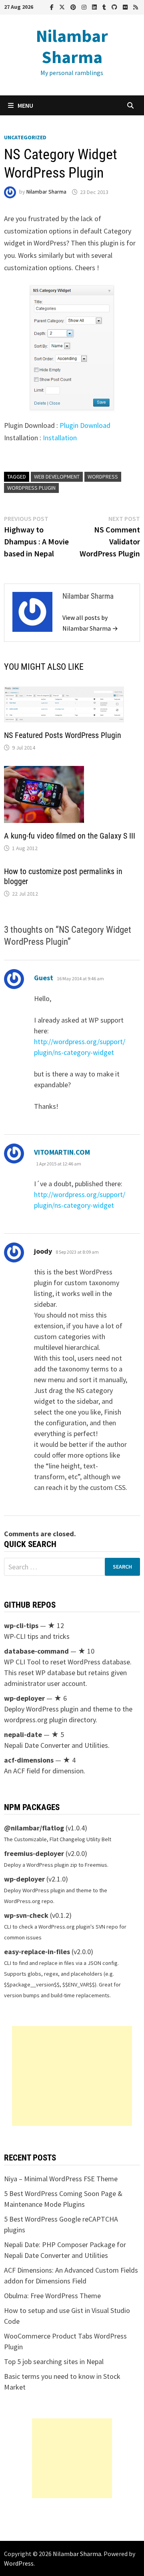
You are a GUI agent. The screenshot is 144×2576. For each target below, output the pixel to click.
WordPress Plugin (31, 488)
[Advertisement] (72, 2076)
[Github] (115, 7)
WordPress (103, 477)
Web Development (57, 477)
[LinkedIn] (95, 7)
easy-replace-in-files (37, 1952)
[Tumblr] (105, 7)
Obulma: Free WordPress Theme (52, 2296)
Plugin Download (85, 425)
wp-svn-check (26, 1915)
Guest (44, 978)
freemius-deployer (34, 1853)
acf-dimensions (29, 1760)
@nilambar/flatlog (34, 1828)
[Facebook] (53, 7)
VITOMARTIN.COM (62, 1152)
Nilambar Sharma (72, 46)
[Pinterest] (74, 7)
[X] (63, 7)
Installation (60, 438)
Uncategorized (25, 137)
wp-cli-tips (21, 1625)
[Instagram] (85, 7)
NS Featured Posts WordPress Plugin (63, 735)
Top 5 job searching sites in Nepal (54, 2361)
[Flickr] (126, 7)
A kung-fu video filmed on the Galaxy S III (70, 836)
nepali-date (23, 1734)
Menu (25, 105)
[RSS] (136, 7)
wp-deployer (24, 1698)
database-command (36, 1651)
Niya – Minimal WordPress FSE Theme (61, 2179)
